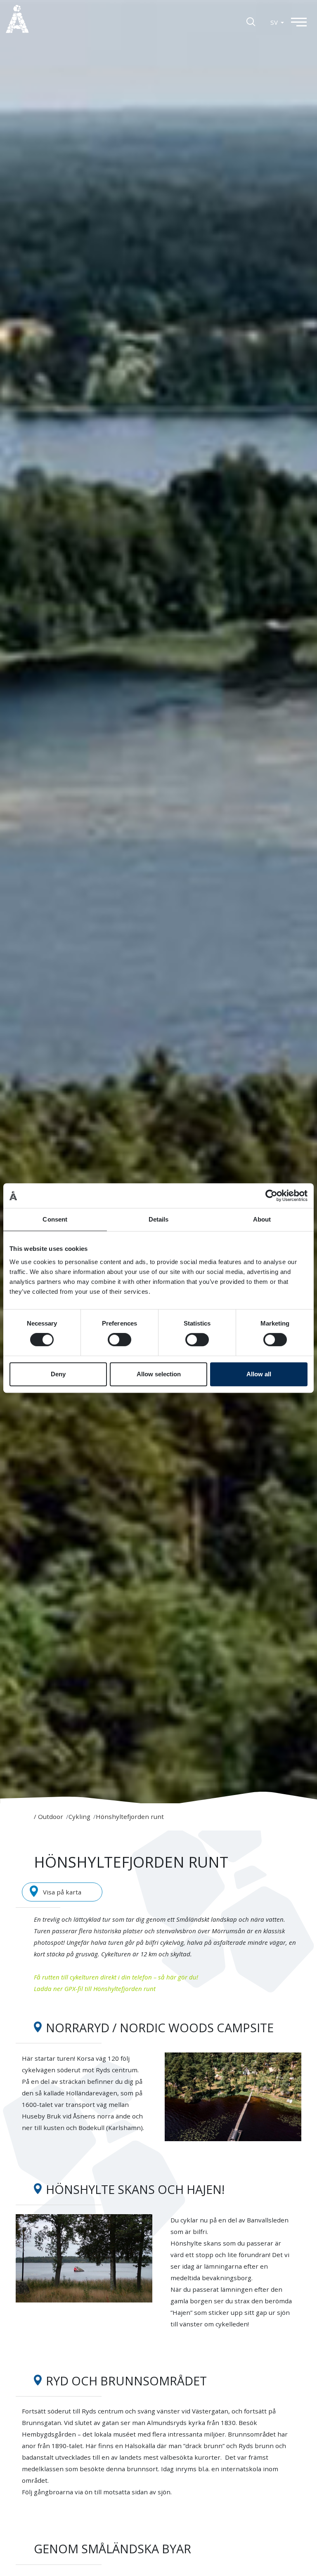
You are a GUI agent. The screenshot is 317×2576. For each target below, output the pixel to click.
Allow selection (159, 1374)
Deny (58, 1374)
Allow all (259, 1374)
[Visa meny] (303, 22)
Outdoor (51, 1816)
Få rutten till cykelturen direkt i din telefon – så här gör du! (116, 1977)
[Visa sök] (251, 21)
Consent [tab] (55, 1219)
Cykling (79, 1816)
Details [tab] (159, 1219)
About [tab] (262, 1219)
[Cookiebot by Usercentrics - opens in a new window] (271, 1196)
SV (275, 22)
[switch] (119, 1340)
